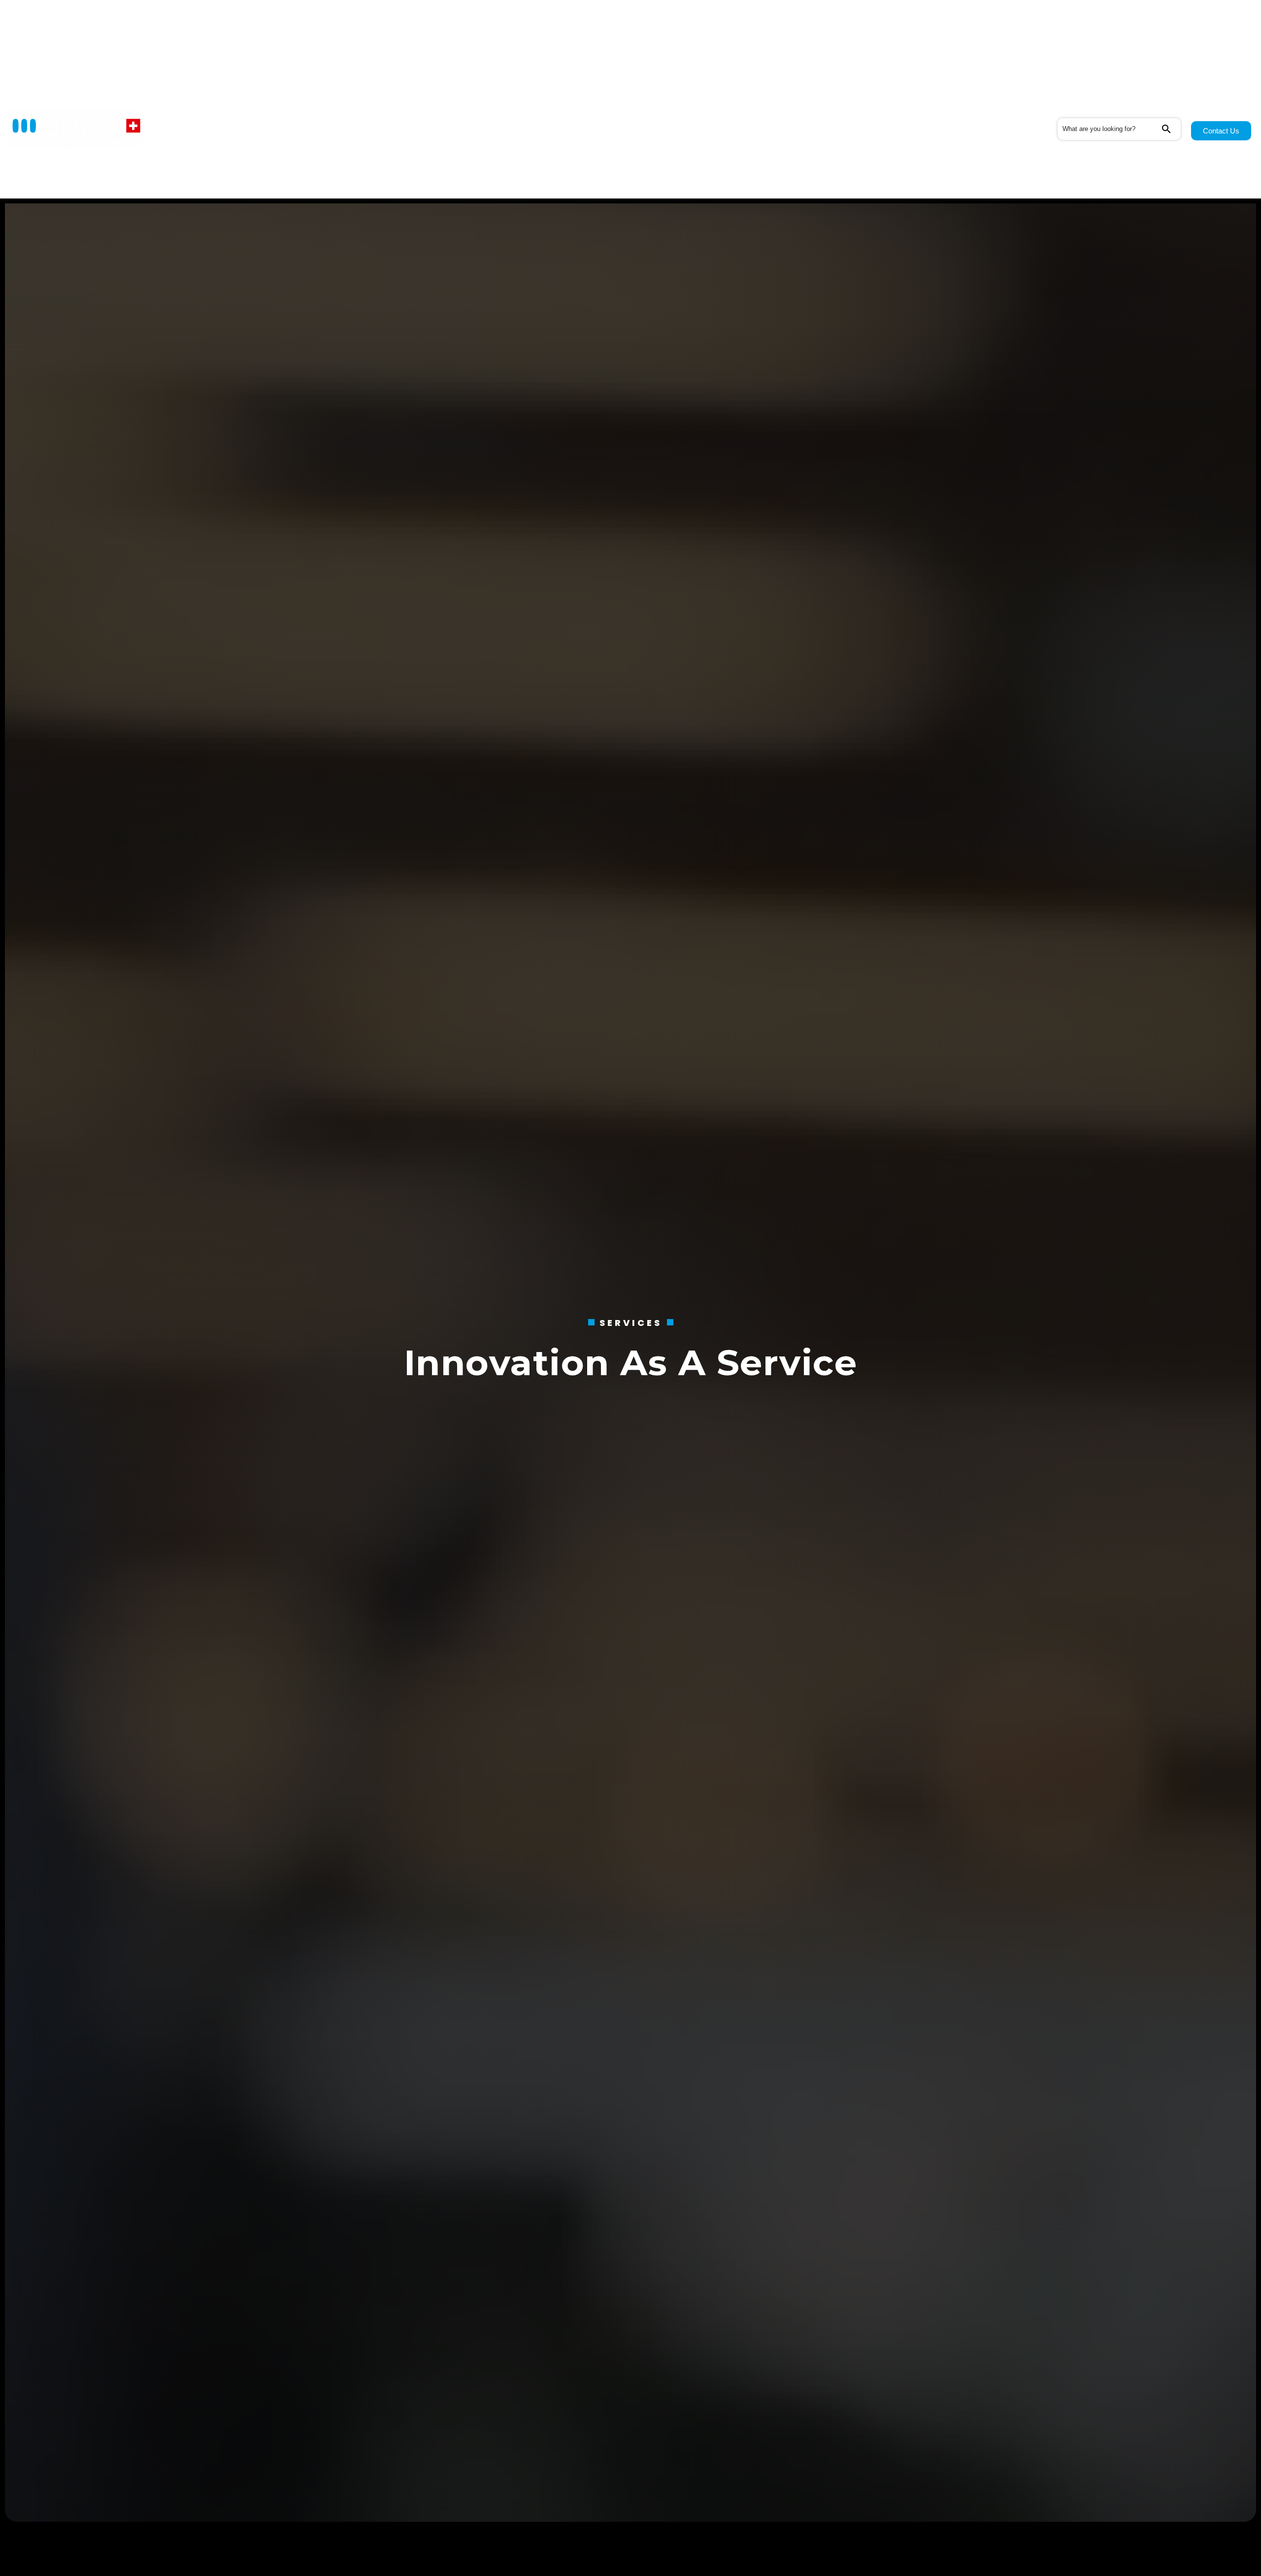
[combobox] (1109, 129)
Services (275, 129)
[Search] (1171, 129)
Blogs (402, 129)
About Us (342, 129)
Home (228, 129)
